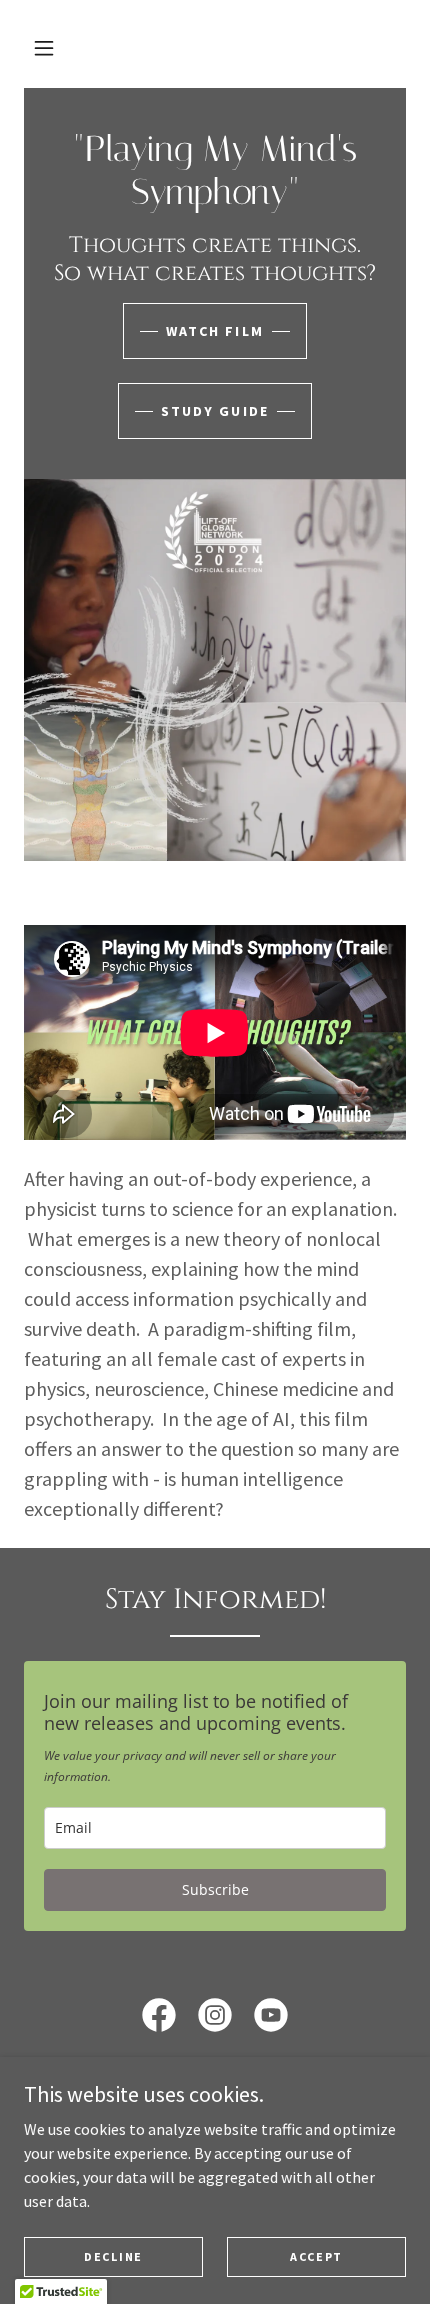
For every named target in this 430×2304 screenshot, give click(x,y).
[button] (44, 48)
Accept (316, 2256)
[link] (215, 198)
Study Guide (214, 411)
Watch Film (214, 331)
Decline (113, 2256)
